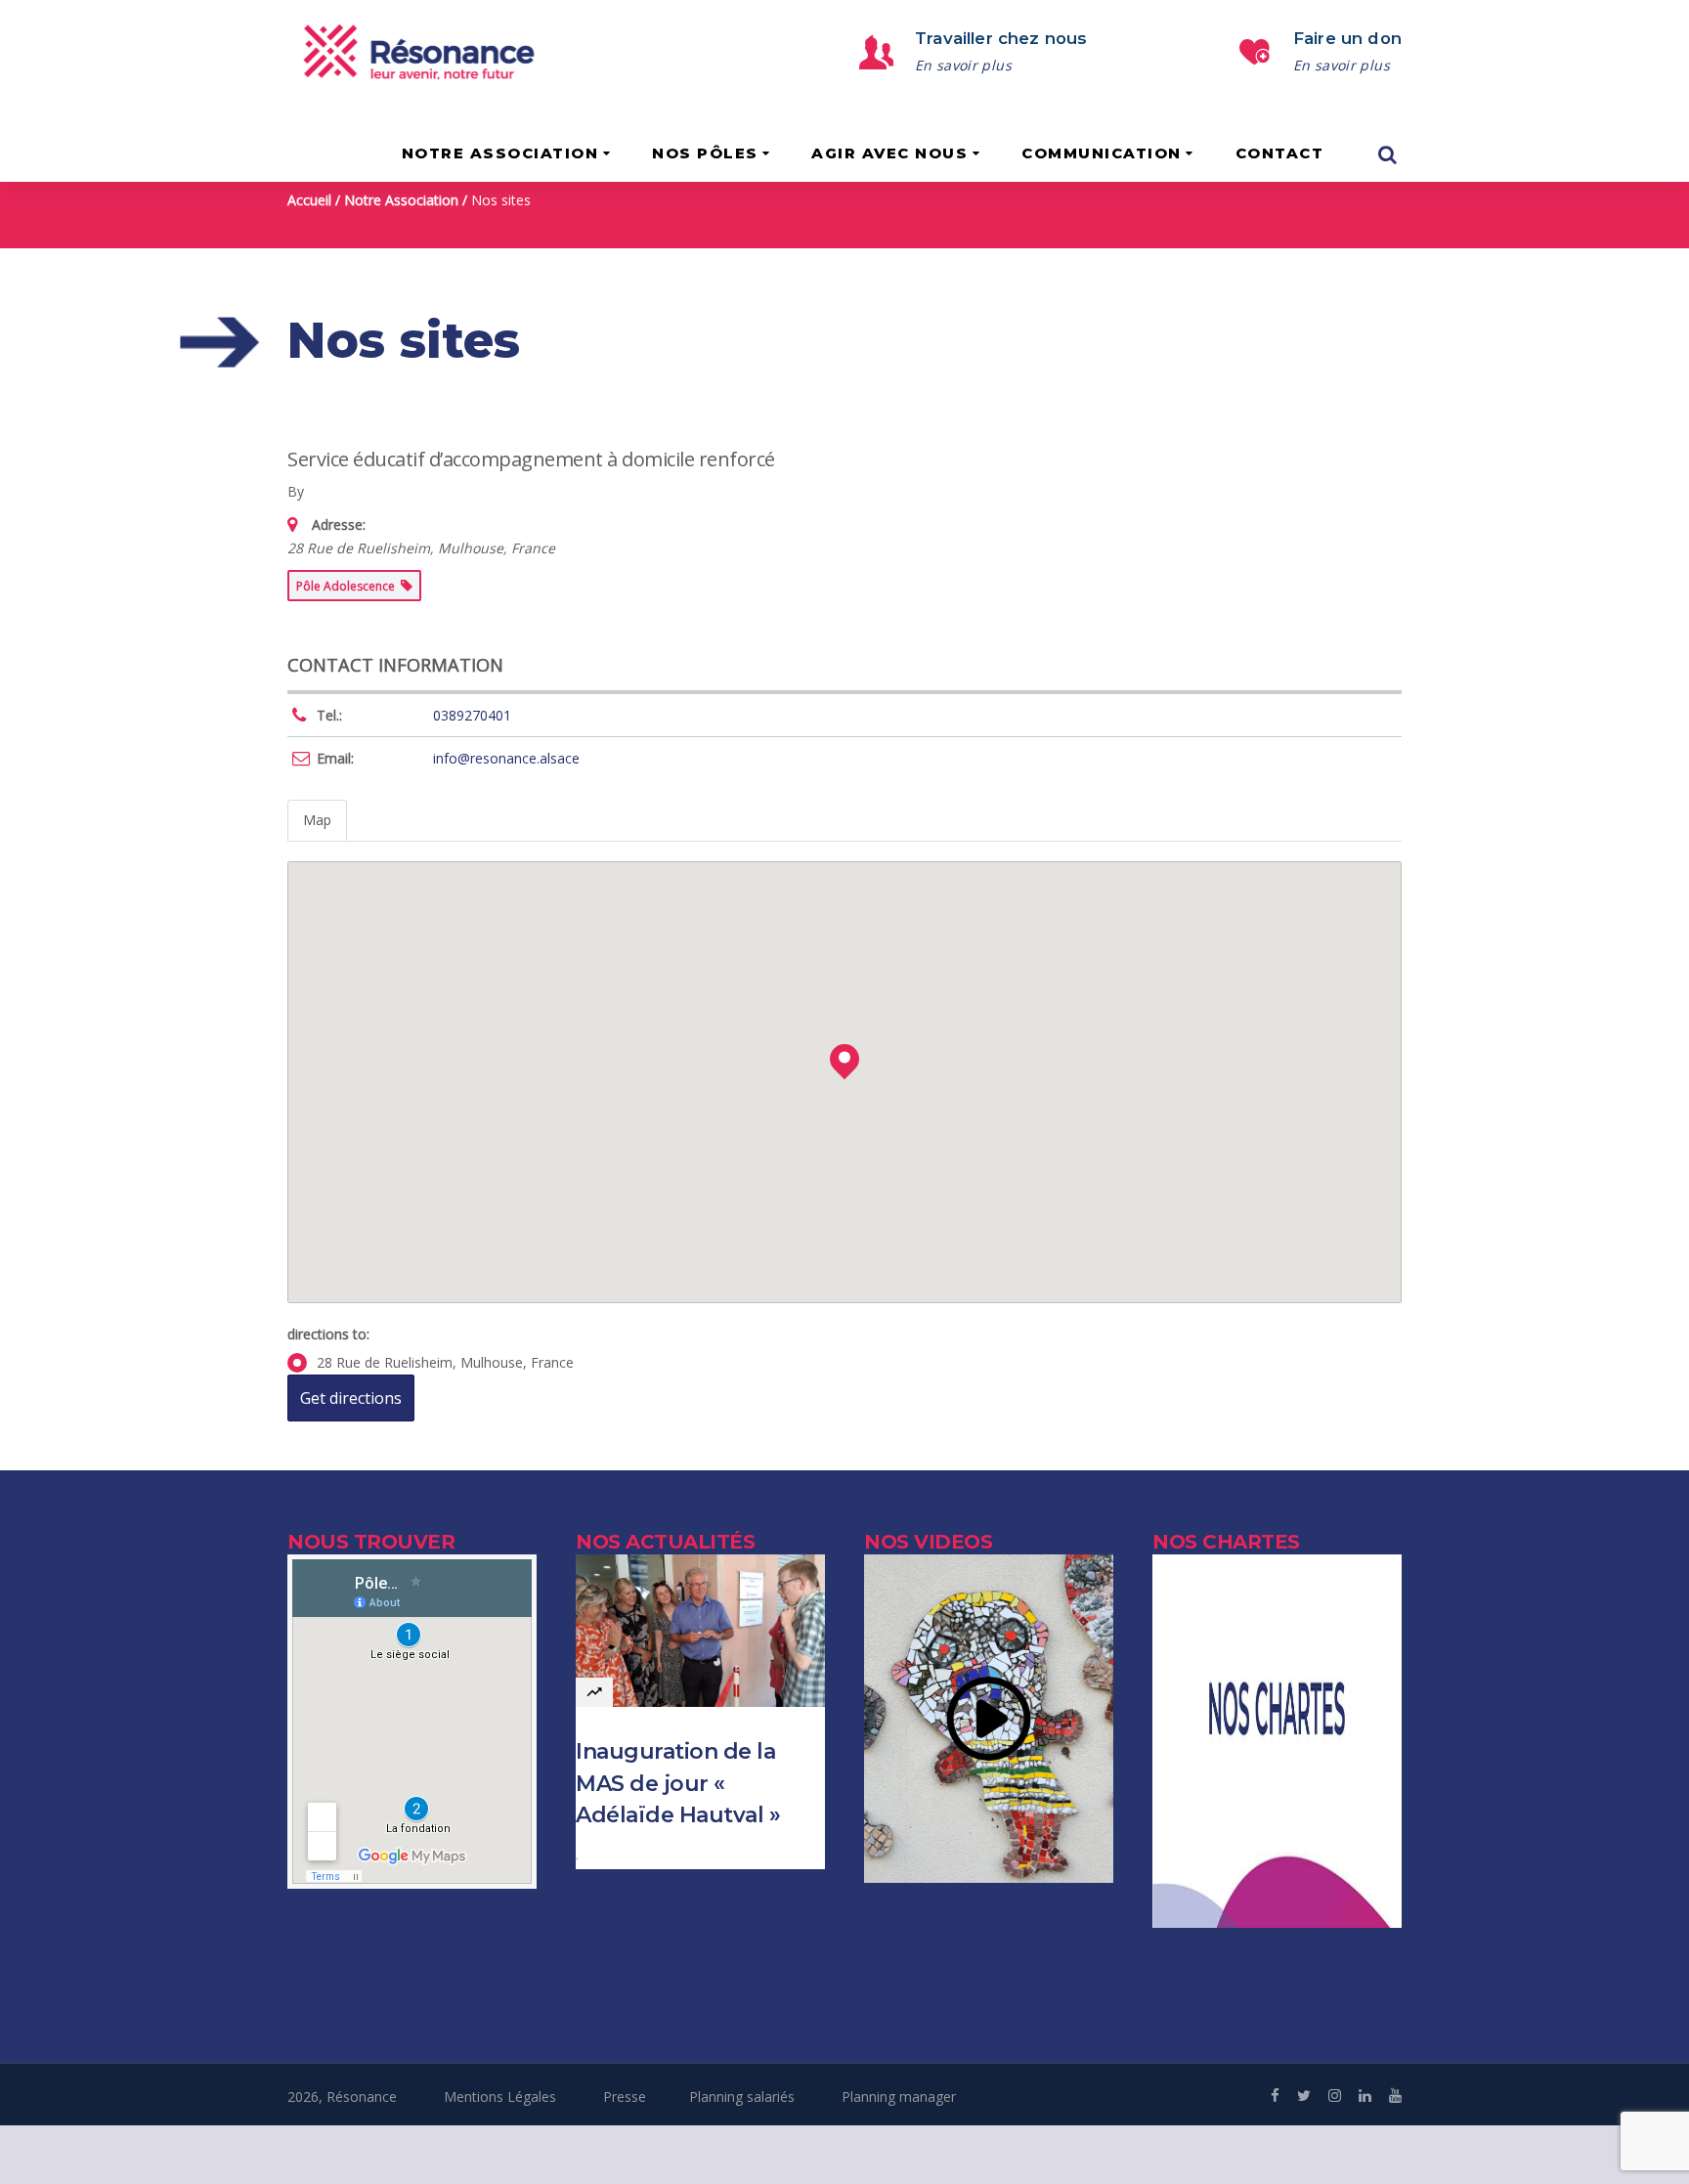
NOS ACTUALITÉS (665, 1542)
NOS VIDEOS (928, 1542)
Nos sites (501, 200)
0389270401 (472, 715)
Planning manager (899, 2097)
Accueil (309, 200)
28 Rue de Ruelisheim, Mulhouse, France (445, 1362)
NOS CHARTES (1226, 1542)
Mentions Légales (500, 2097)
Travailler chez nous (1001, 38)
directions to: (328, 1334)
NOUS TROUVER (371, 1542)
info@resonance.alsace (506, 758)
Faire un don (1347, 38)
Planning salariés (742, 2097)
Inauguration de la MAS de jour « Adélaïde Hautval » (678, 1783)
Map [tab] (317, 820)
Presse (625, 2097)
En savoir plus (963, 65)
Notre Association (401, 200)
